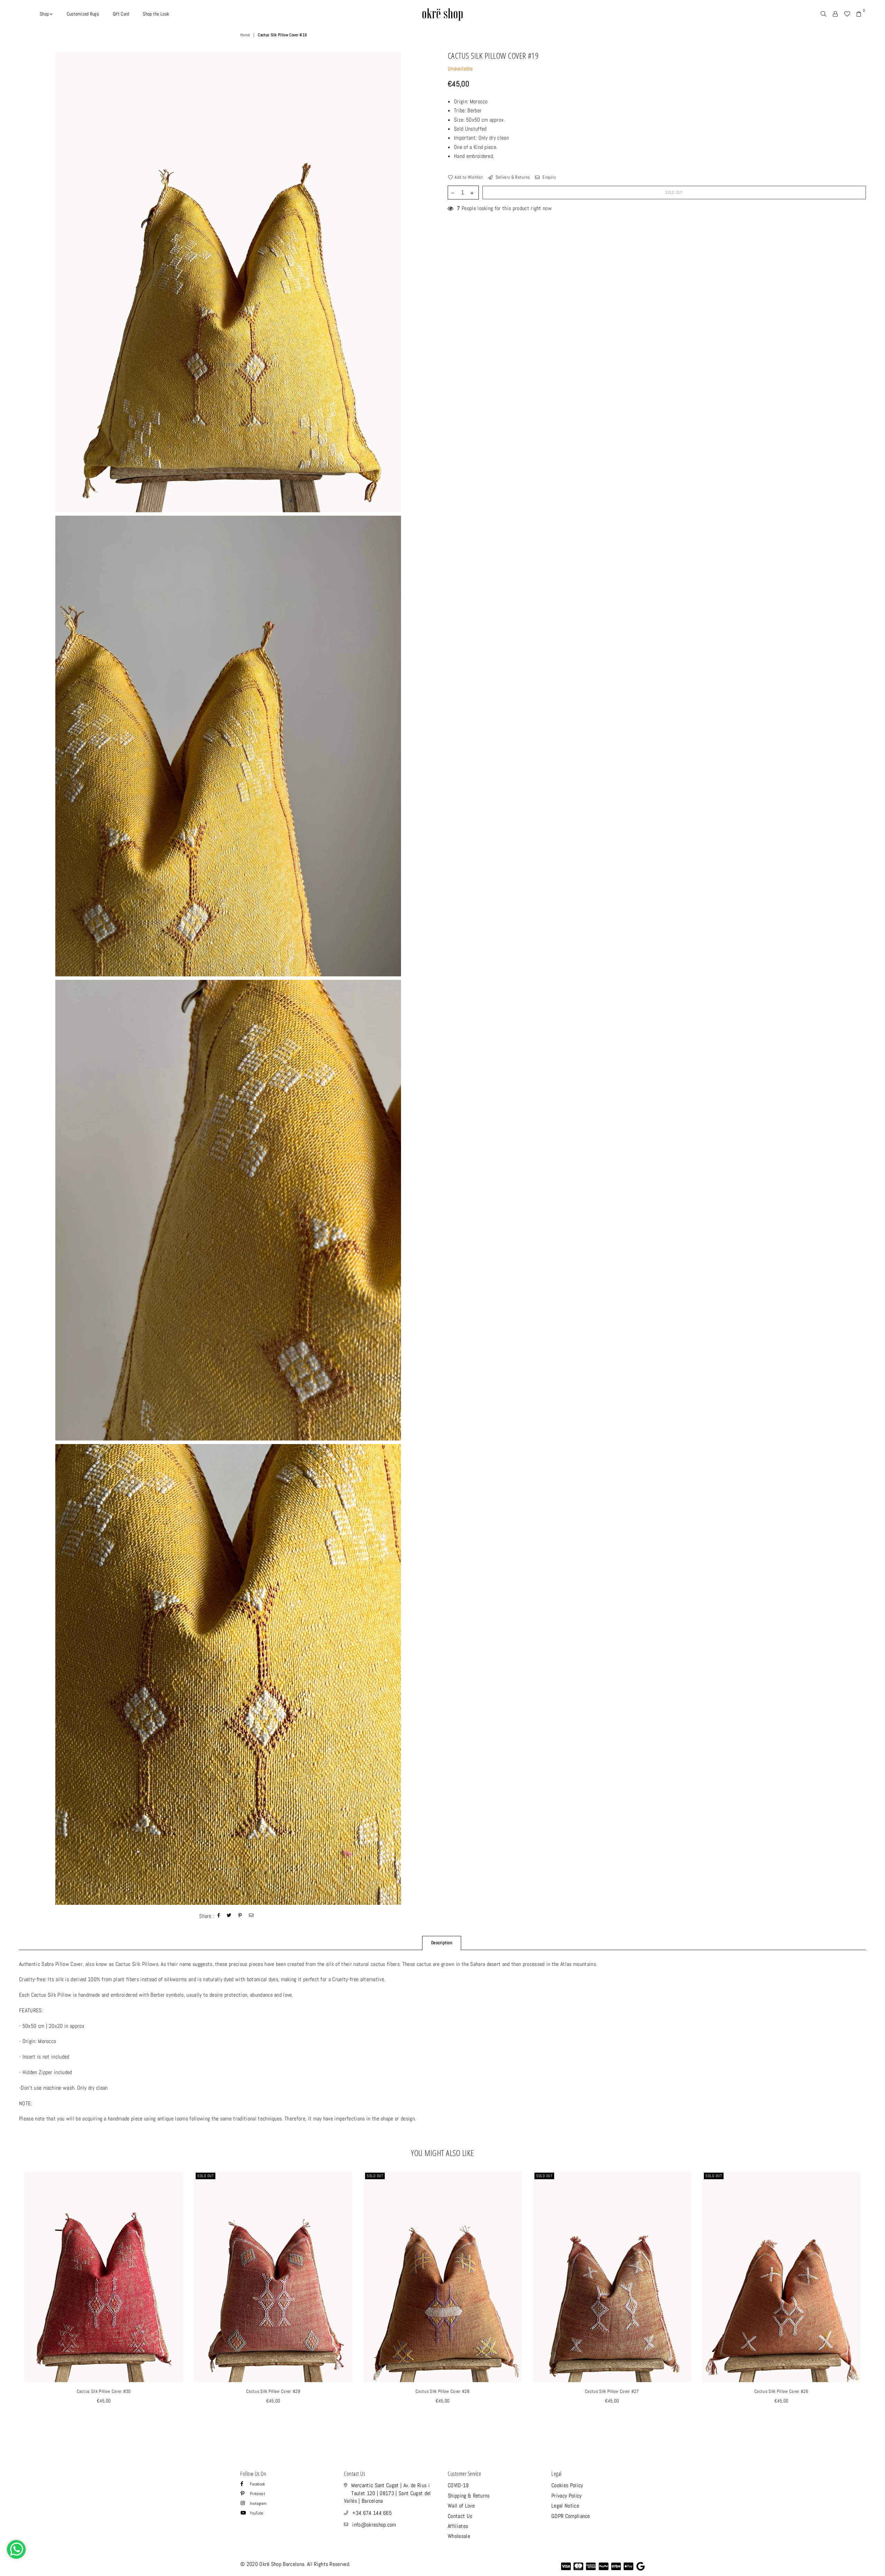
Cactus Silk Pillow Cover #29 (273, 2391)
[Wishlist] (847, 14)
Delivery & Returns (512, 177)
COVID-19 (458, 2485)
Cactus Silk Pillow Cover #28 (442, 2391)
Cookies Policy (567, 2485)
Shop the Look (156, 14)
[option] (228, 282)
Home (245, 35)
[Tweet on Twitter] (229, 1916)
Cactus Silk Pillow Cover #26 (781, 2391)
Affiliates (458, 2526)
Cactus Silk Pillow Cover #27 (612, 2391)
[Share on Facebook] (219, 1916)
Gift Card (121, 14)
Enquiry (549, 177)
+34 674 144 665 (372, 2513)
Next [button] (874, 2302)
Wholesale (459, 2536)
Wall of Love (461, 2506)
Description (442, 1943)
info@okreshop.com (374, 2525)
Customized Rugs (83, 14)
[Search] (823, 14)
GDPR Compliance (571, 2516)
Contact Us (460, 2516)
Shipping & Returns (469, 2496)
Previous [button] (11, 2302)
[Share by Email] (251, 1916)
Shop (45, 14)
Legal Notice (565, 2506)
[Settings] (835, 14)
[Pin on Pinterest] (240, 1916)
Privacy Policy (566, 2496)
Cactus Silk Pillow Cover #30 (104, 2391)
